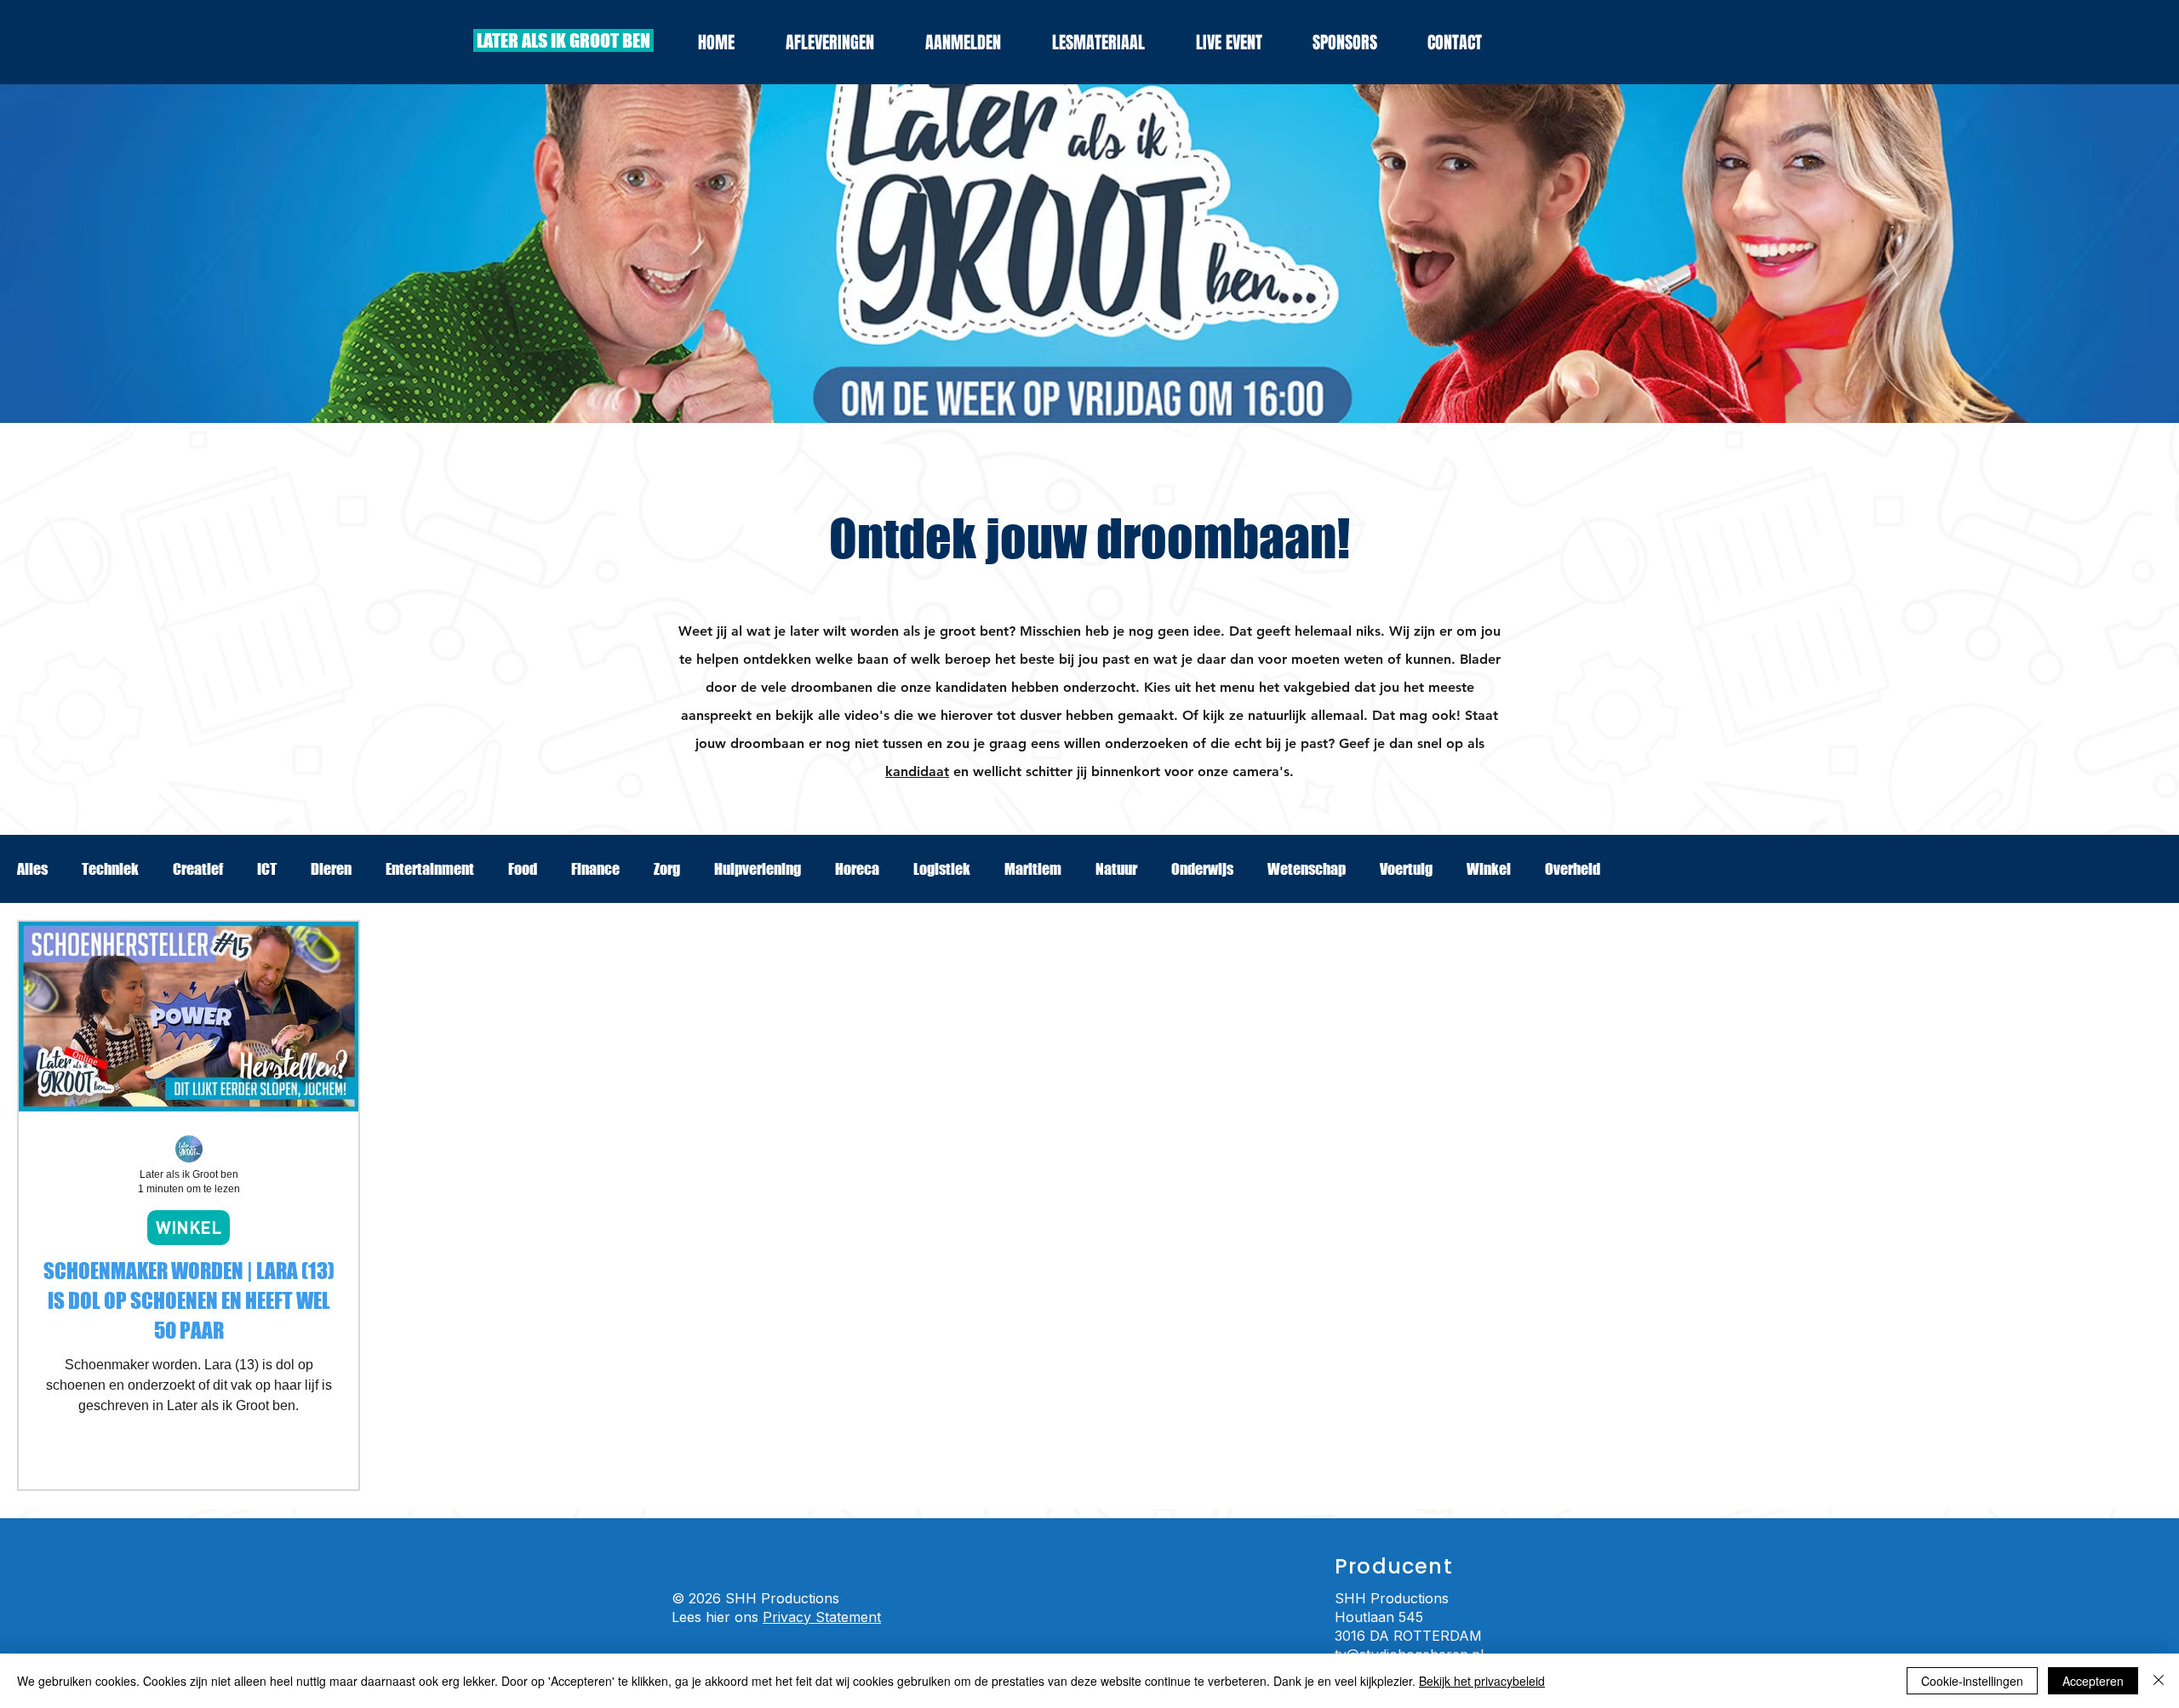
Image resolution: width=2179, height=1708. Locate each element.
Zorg (667, 869)
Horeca (857, 869)
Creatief (198, 869)
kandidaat (917, 771)
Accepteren (2093, 1681)
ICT (267, 869)
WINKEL (189, 1227)
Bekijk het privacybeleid (1482, 1681)
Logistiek (942, 869)
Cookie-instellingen (1972, 1681)
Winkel (1489, 869)
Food (523, 869)
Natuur (1116, 869)
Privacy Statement (822, 1617)
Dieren (331, 869)
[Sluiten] (2159, 1681)
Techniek (110, 869)
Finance (595, 869)
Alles (32, 869)
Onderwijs (1202, 869)
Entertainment (430, 869)
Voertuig (1406, 869)
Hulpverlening (758, 869)
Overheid (1573, 869)
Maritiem (1033, 869)
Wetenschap (1307, 869)
